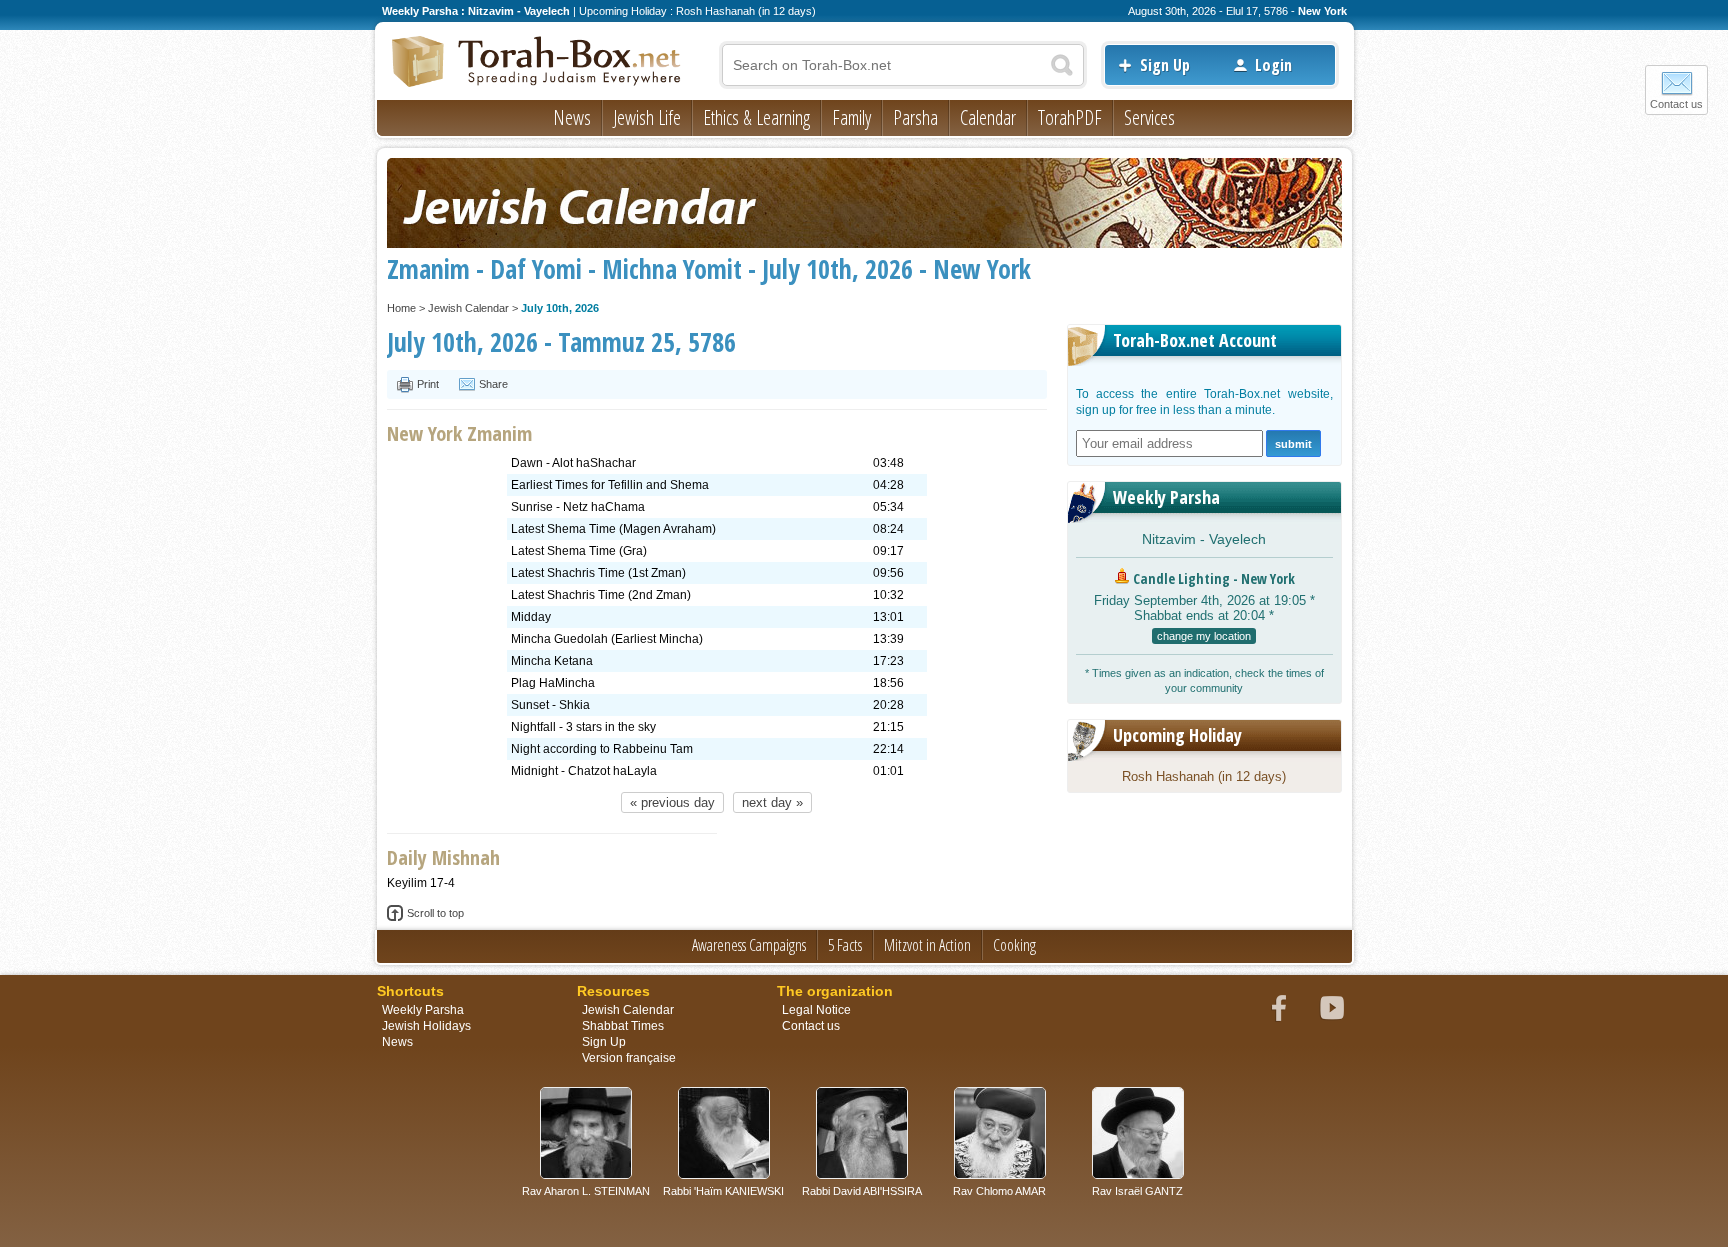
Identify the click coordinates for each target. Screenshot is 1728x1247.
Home (401, 308)
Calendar (988, 117)
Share (493, 384)
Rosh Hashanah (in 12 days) (1204, 776)
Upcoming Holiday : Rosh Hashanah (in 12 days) (697, 11)
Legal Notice (816, 1010)
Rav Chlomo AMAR (999, 1191)
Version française (629, 1058)
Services (1149, 117)
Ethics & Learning (756, 117)
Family (851, 117)
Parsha (915, 117)
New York (1322, 11)
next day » (772, 802)
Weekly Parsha (1166, 497)
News (572, 117)
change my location (1204, 636)
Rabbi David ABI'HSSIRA (862, 1191)
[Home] (537, 63)
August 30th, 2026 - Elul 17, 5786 (1208, 11)
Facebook (1279, 1008)
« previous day (672, 802)
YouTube (1332, 1008)
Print (428, 384)
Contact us (1676, 104)
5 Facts (845, 945)
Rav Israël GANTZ (1137, 1191)
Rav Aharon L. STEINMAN (586, 1191)
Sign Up (1165, 65)
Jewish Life (647, 117)
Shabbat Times (623, 1026)
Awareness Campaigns (749, 945)
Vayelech (1237, 539)
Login (1273, 65)
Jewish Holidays (426, 1026)
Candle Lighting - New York (1214, 578)
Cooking (1014, 945)
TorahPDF (1070, 117)
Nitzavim (1169, 539)
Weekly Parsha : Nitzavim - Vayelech (476, 11)
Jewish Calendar (468, 308)
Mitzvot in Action (927, 945)
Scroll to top (435, 913)
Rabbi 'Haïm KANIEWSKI (723, 1191)
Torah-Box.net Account (1195, 340)
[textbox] (903, 65)
